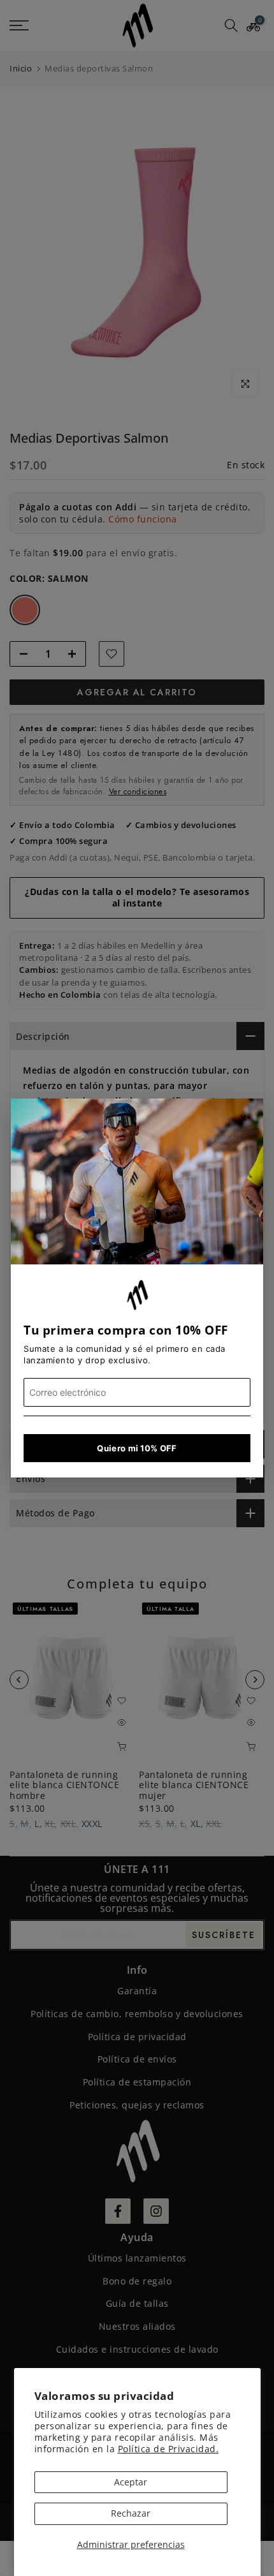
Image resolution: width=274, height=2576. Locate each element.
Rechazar (131, 2513)
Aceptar (131, 2482)
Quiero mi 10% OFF (137, 1448)
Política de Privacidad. (169, 2449)
